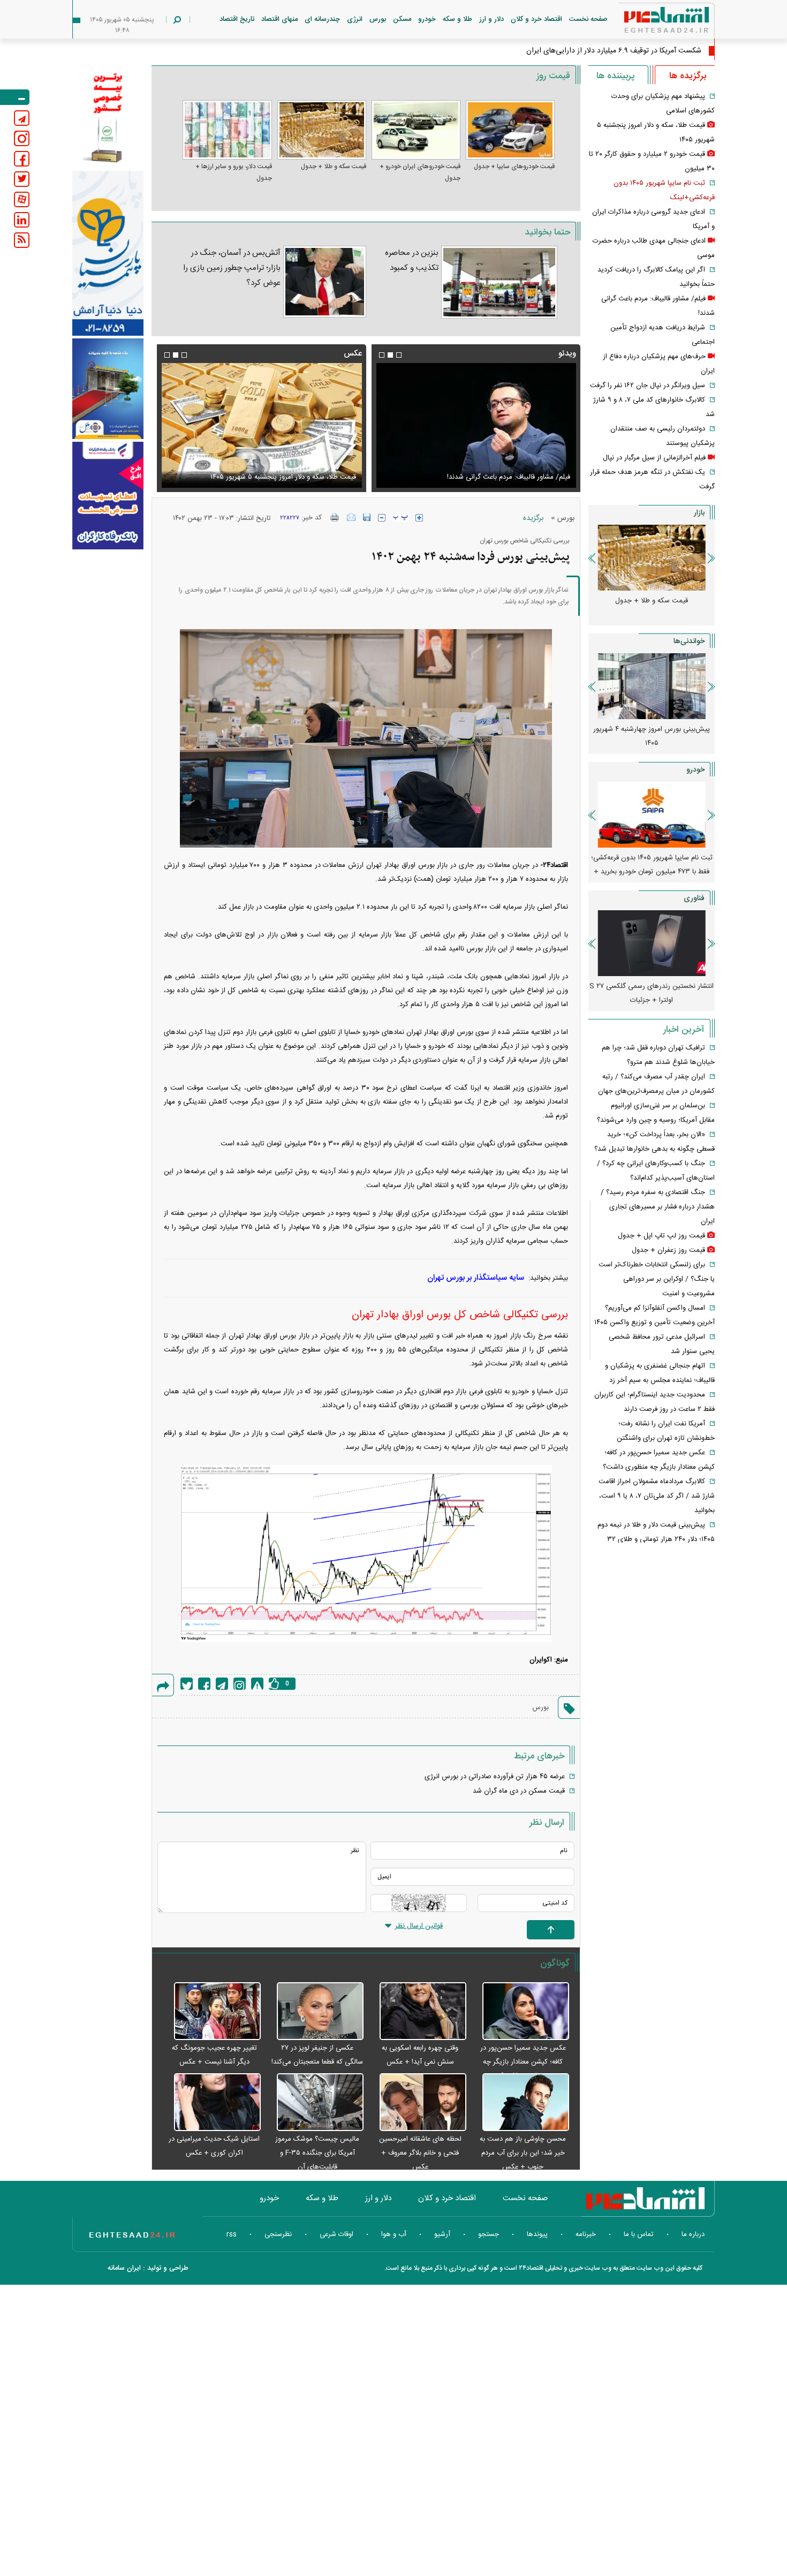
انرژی (355, 19)
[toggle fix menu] (15, 97)
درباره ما (693, 2234)
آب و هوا (394, 2234)
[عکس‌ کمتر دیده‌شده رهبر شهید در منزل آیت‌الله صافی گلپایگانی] (261, 425)
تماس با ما (639, 2234)
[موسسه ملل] (108, 389)
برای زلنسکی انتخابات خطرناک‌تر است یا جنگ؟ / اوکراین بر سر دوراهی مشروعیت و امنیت (657, 1279)
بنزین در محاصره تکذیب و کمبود (412, 260)
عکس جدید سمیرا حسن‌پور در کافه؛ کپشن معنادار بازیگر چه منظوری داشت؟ (523, 2062)
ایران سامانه (124, 2268)
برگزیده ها (688, 76)
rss (232, 2234)
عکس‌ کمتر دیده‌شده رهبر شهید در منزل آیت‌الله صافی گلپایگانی (265, 477)
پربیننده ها (615, 76)
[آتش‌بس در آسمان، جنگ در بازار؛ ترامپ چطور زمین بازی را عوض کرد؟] (325, 282)
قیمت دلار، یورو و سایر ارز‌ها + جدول (233, 172)
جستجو (489, 2234)
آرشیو (442, 2234)
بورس (378, 19)
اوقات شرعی (336, 2234)
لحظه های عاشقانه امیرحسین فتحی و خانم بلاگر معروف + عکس (420, 2153)
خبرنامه (586, 2234)
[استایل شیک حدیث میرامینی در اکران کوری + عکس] (211, 2103)
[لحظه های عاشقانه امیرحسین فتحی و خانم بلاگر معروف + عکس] (418, 2103)
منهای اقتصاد (279, 19)
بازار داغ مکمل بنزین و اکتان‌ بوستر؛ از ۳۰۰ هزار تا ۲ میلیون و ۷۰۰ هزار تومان (652, 736)
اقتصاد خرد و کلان (536, 19)
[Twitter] (187, 1684)
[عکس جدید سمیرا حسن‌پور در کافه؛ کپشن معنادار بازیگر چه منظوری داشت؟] (520, 2012)
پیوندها (537, 2234)
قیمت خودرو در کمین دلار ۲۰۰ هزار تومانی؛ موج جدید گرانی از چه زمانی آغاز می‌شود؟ (652, 865)
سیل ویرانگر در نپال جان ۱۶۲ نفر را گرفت (648, 386)
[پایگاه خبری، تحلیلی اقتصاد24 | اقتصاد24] (649, 22)
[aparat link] (22, 199)
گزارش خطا (257, 1684)
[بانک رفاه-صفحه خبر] (108, 495)
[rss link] (22, 240)
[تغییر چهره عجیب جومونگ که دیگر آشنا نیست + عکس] (211, 2012)
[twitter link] (22, 179)
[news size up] (419, 518)
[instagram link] (22, 138)
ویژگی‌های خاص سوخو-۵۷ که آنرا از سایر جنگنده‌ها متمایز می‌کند (652, 993)
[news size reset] (400, 518)
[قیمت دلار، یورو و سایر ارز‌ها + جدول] (227, 130)
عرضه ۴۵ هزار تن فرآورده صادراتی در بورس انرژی (495, 1777)
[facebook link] (22, 159)
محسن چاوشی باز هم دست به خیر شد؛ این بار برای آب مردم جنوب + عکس (523, 2153)
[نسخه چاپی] (335, 517)
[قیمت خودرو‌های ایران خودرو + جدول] (416, 130)
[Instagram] (240, 1684)
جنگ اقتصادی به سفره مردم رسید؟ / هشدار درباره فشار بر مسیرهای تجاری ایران (658, 1207)
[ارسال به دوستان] (351, 517)
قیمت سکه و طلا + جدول (334, 167)
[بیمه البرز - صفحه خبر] (108, 117)
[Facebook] (204, 1684)
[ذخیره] (367, 517)
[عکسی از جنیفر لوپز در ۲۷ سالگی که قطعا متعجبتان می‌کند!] (315, 2012)
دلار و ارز (491, 19)
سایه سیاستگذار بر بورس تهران (476, 1278)
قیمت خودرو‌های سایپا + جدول (514, 167)
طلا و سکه (457, 19)
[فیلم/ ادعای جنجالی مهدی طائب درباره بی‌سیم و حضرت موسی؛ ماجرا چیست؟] (476, 425)
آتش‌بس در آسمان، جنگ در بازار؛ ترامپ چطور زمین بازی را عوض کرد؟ (232, 268)
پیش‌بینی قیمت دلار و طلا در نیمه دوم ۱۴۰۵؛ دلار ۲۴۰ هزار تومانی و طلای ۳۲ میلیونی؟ (656, 1539)
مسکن (402, 19)
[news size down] (382, 518)
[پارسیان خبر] (108, 253)
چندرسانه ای (322, 19)
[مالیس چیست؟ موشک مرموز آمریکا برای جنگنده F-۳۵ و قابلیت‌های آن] (315, 2103)
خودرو (427, 19)
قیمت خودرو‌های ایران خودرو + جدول (420, 172)
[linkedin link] (22, 220)
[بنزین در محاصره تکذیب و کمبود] (499, 282)
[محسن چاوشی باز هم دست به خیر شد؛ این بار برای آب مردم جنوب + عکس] (520, 2103)
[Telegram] (222, 1684)
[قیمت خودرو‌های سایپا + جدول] (510, 130)
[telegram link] (22, 118)
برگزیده (533, 518)
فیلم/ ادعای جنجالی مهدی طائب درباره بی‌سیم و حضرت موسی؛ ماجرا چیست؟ (481, 471)
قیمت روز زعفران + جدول (668, 1250)
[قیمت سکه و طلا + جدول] (322, 130)
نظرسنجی (278, 2234)
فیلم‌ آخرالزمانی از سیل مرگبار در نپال (654, 458)
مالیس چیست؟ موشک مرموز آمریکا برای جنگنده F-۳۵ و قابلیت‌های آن (317, 2153)
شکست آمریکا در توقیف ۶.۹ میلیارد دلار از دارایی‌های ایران (614, 51)
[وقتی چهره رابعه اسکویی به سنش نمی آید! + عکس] (418, 2012)
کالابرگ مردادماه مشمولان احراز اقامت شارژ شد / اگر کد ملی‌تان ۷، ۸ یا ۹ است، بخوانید (657, 1496)
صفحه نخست (588, 19)
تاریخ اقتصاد (237, 19)
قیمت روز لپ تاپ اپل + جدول (661, 1236)
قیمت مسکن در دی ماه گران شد (519, 1791)
